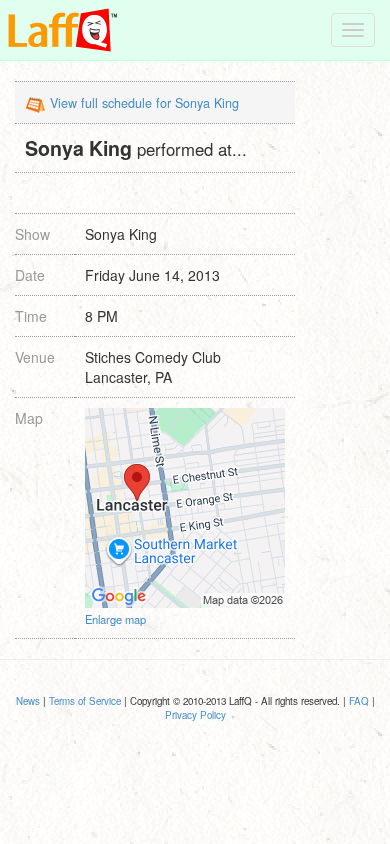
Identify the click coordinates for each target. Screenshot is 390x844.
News (28, 701)
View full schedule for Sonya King (144, 103)
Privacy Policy (195, 715)
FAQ (359, 701)
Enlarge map (115, 619)
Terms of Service (85, 701)
